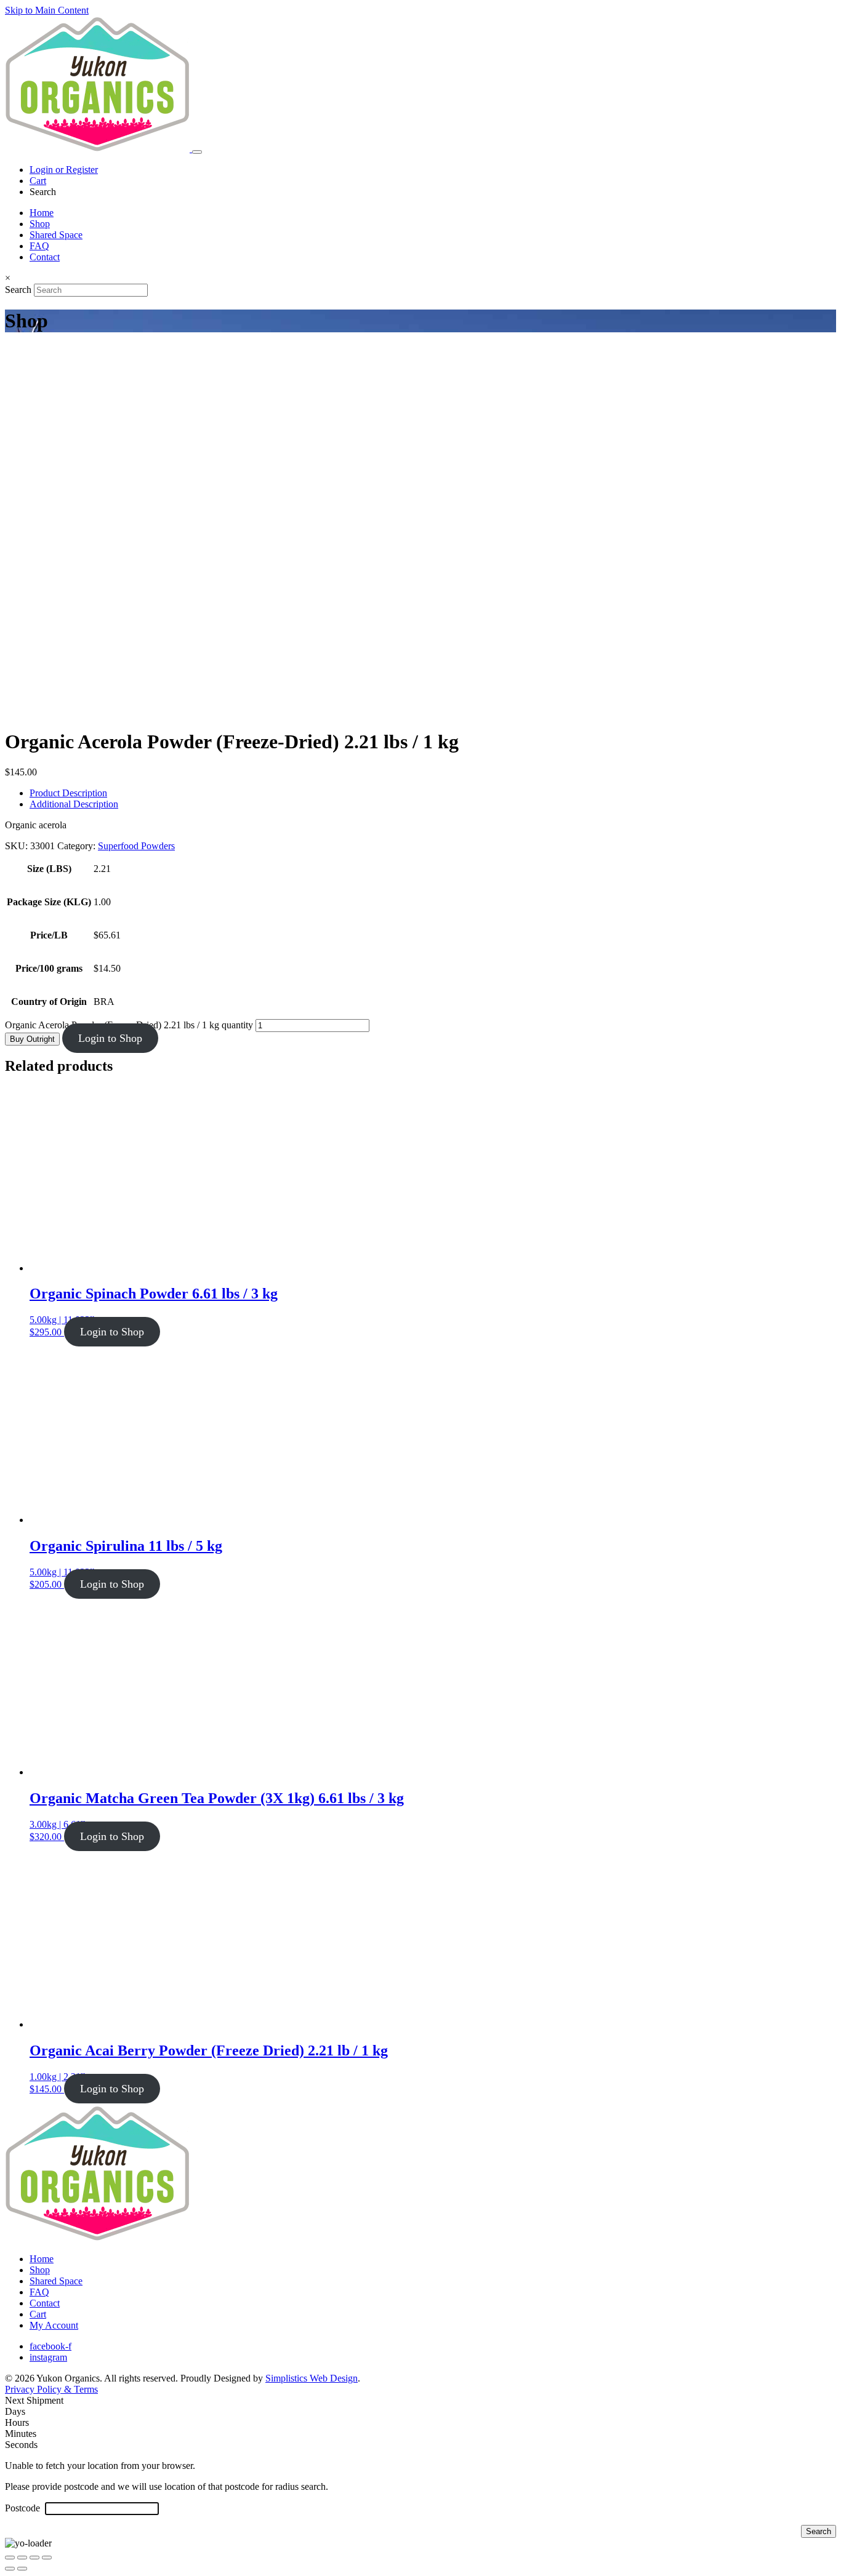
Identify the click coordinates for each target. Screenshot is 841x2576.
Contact (45, 257)
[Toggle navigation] (197, 152)
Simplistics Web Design (312, 2378)
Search (18, 290)
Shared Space (56, 235)
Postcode (24, 2508)
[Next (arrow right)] (22, 2569)
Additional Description (74, 804)
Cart (38, 181)
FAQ (39, 246)
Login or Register (64, 170)
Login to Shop (110, 1038)
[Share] (34, 2558)
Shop (40, 224)
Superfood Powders (136, 846)
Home (42, 213)
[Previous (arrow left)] (10, 2569)
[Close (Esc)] (47, 2558)
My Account (54, 2325)
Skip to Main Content (47, 10)
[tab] (433, 793)
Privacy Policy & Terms (51, 2389)
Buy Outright (32, 1039)
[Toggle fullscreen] (22, 2558)
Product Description (68, 793)
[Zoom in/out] (10, 2558)
